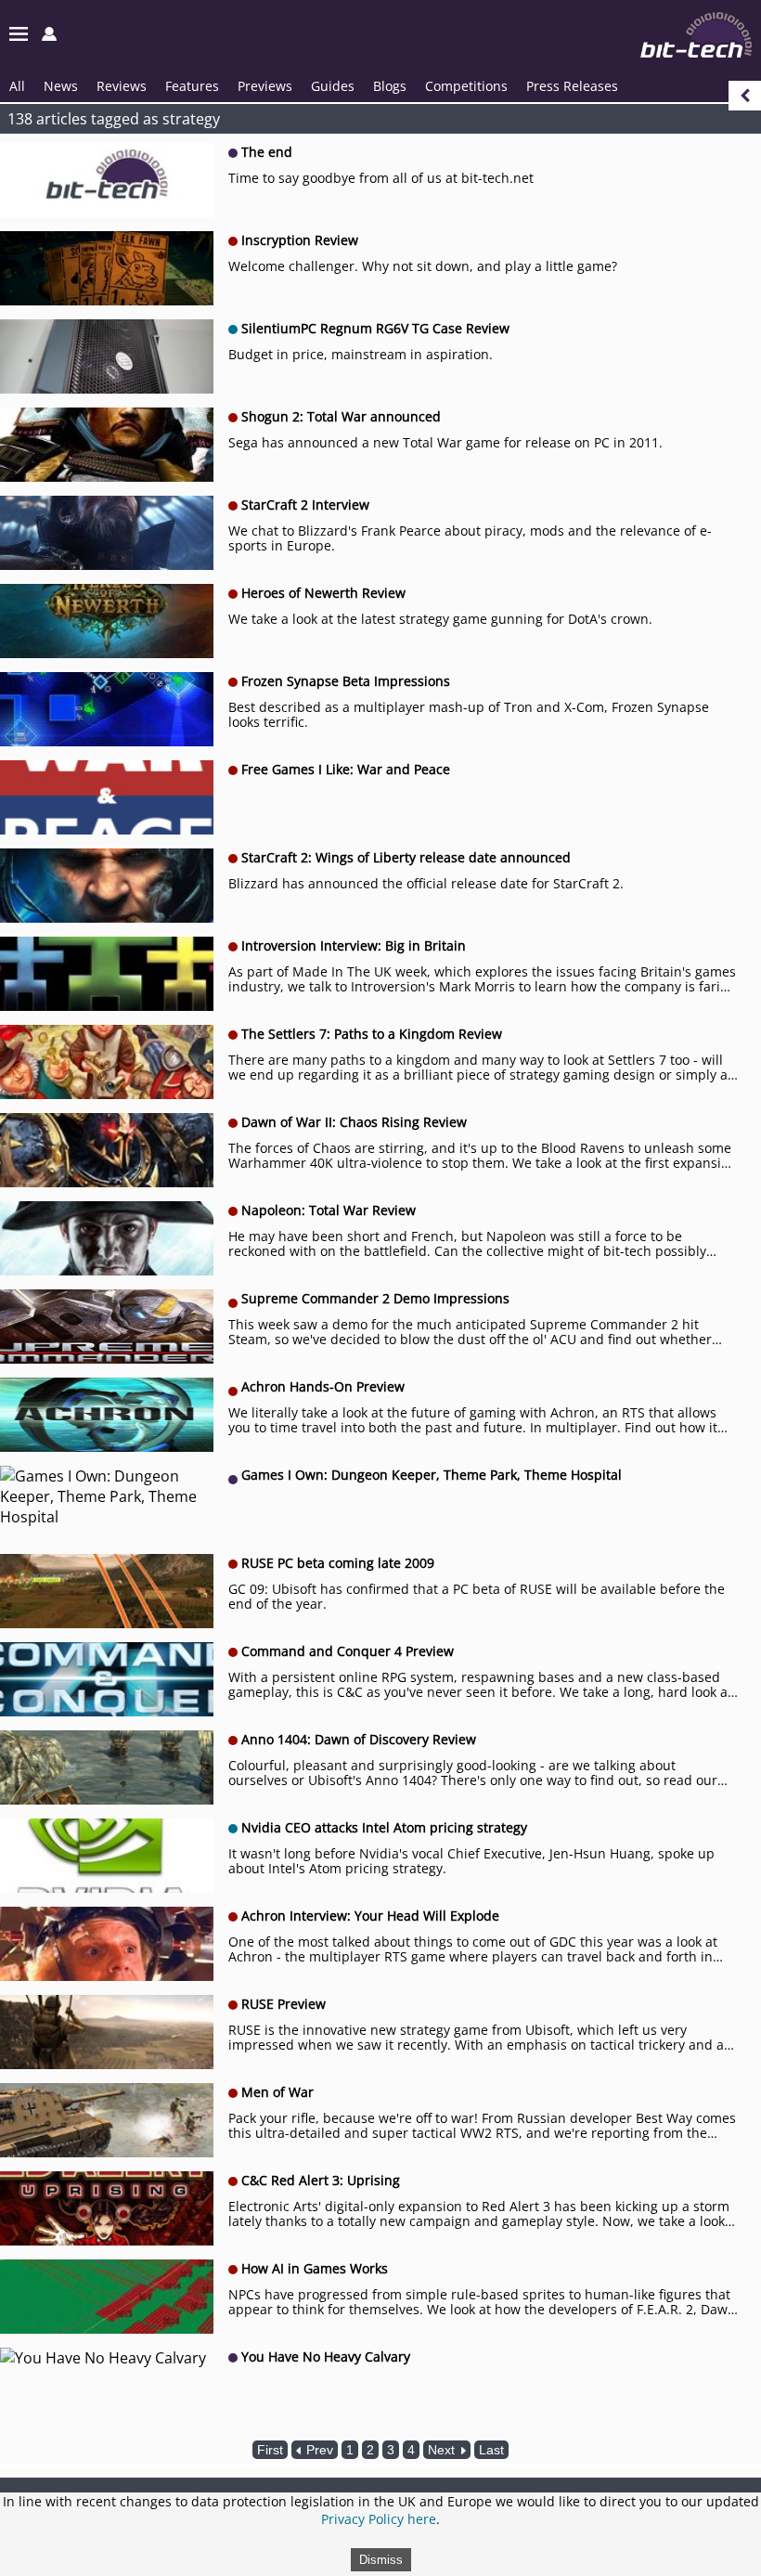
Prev (318, 2450)
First (270, 2450)
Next (443, 2450)
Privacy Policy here (379, 2519)
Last (491, 2450)
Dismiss (381, 2560)
